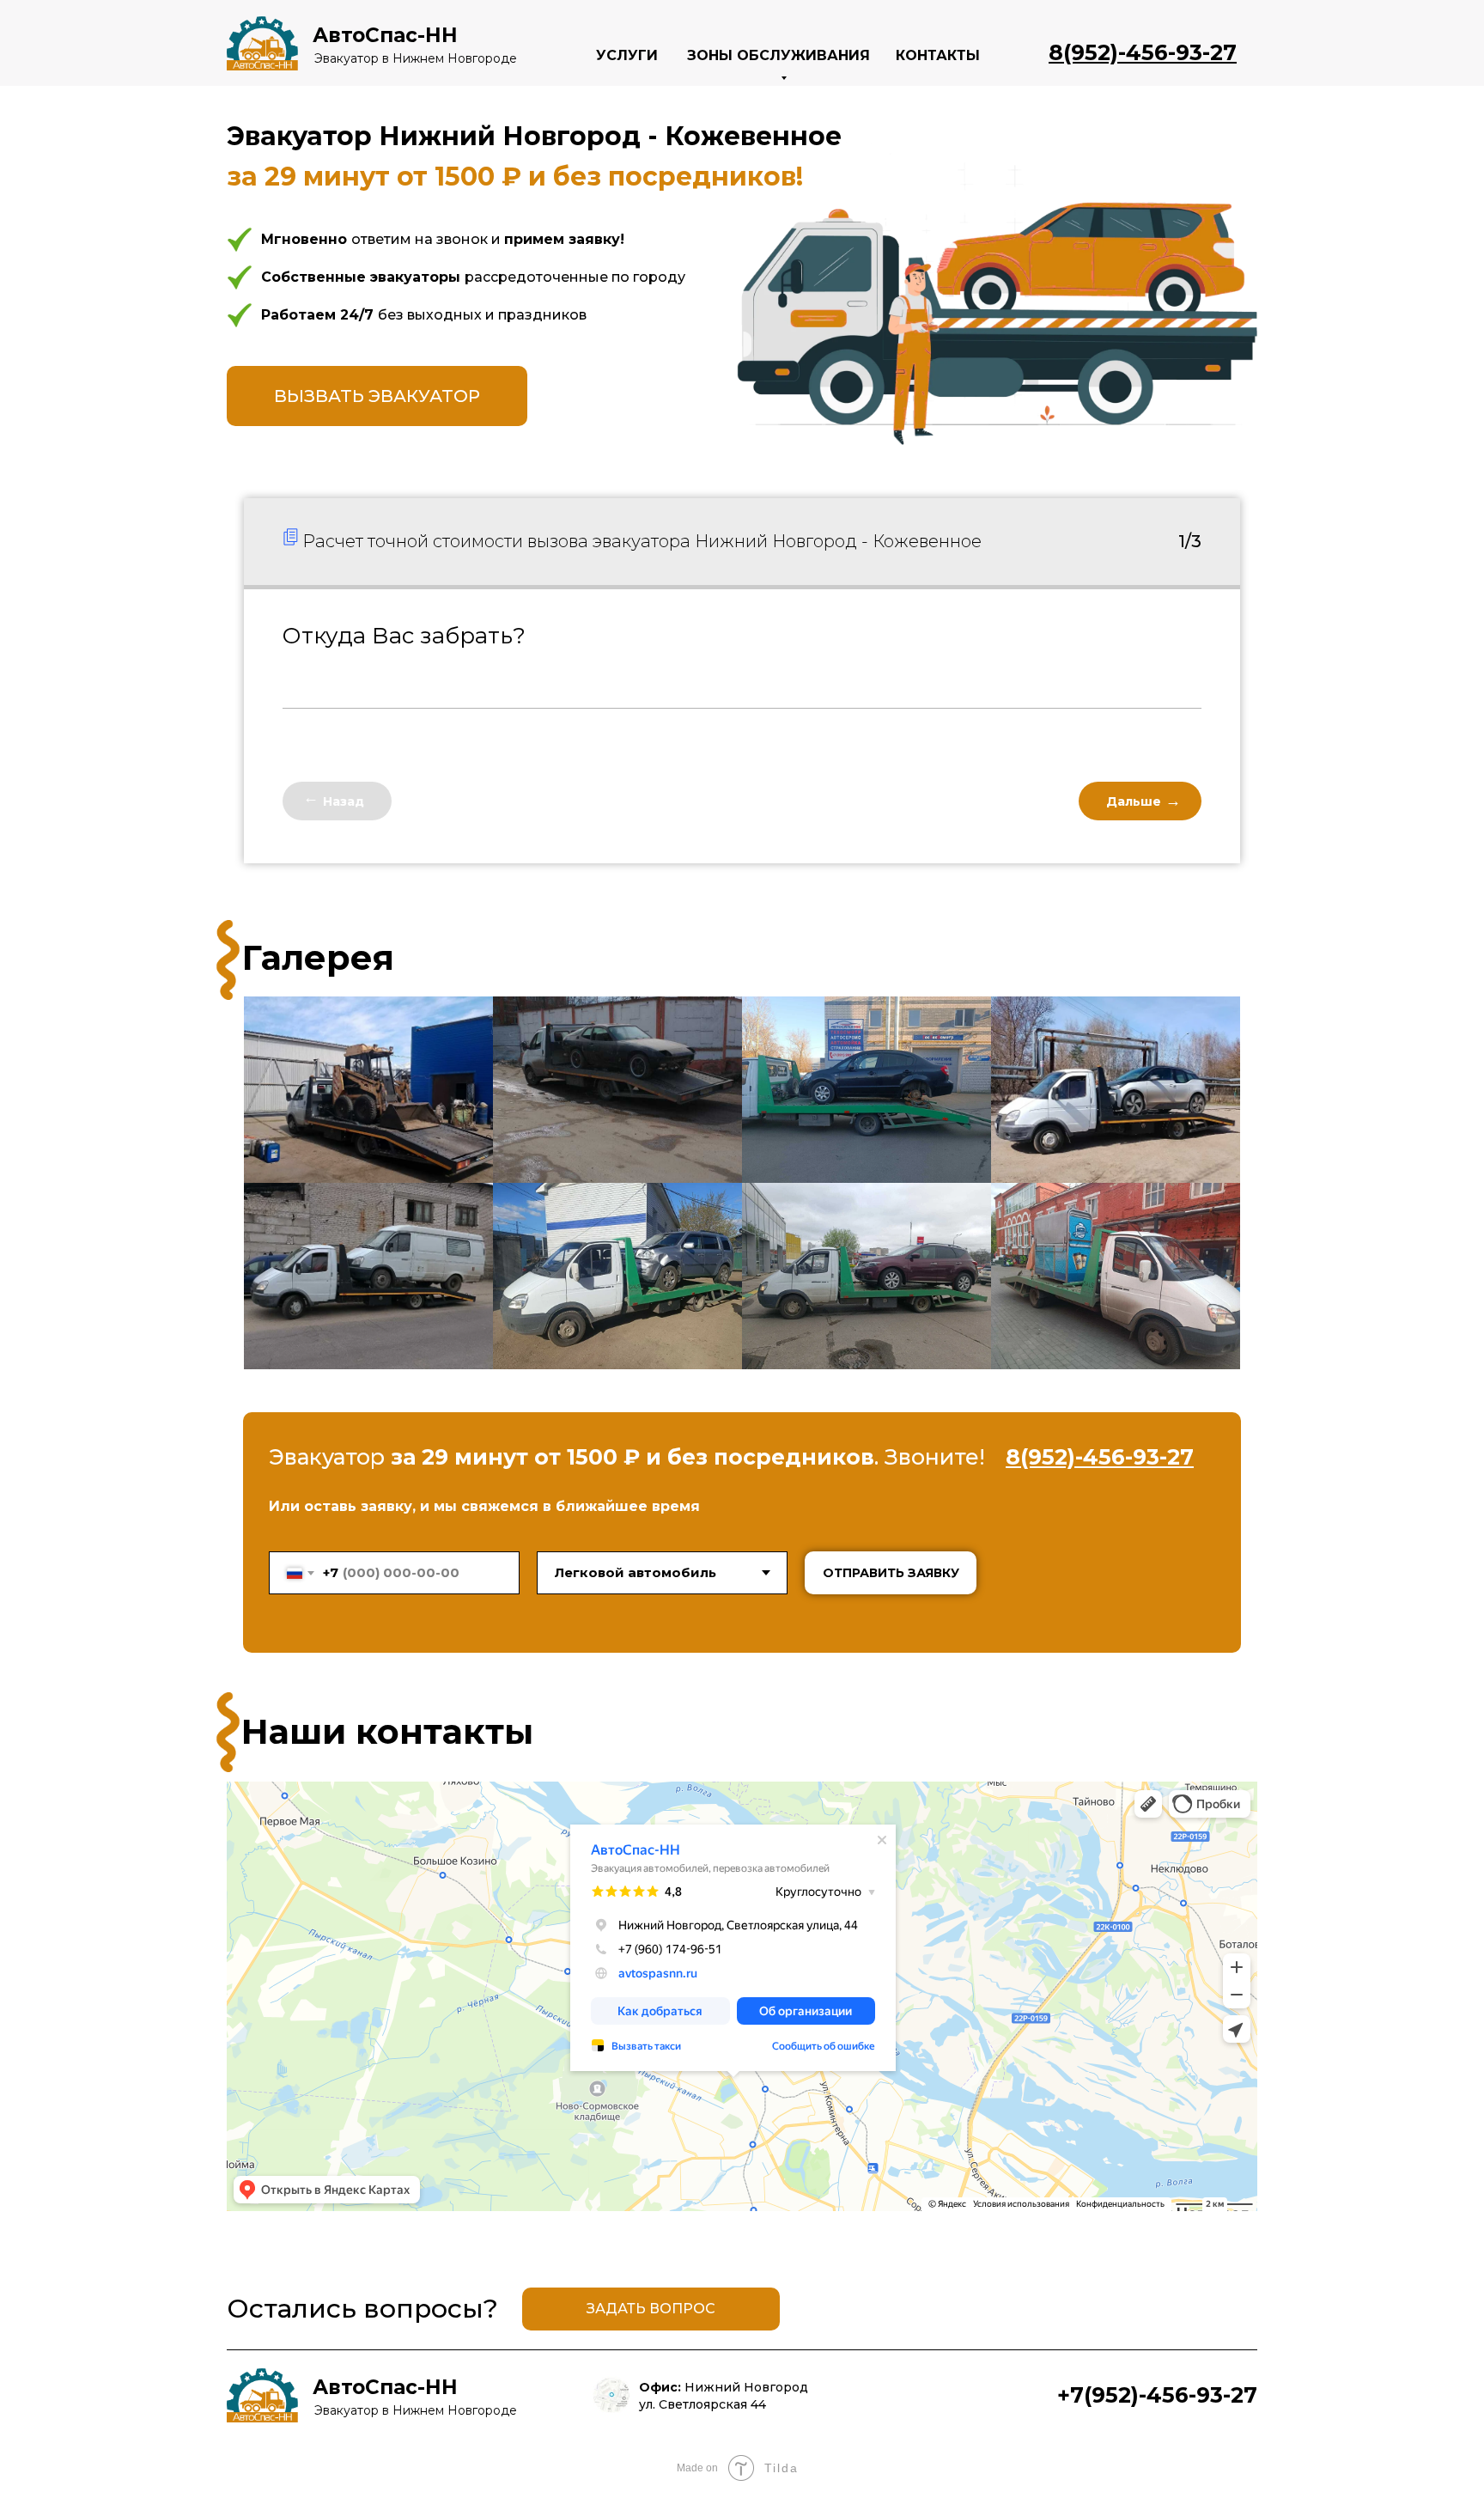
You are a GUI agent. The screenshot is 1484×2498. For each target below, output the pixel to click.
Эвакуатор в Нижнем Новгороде (416, 58)
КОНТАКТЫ (938, 55)
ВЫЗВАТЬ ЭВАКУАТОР (377, 396)
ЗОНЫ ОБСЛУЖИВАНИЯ (778, 55)
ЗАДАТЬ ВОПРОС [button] (651, 2309)
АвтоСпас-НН (385, 35)
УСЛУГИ (627, 55)
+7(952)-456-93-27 (1157, 2395)
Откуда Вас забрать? (404, 636)
